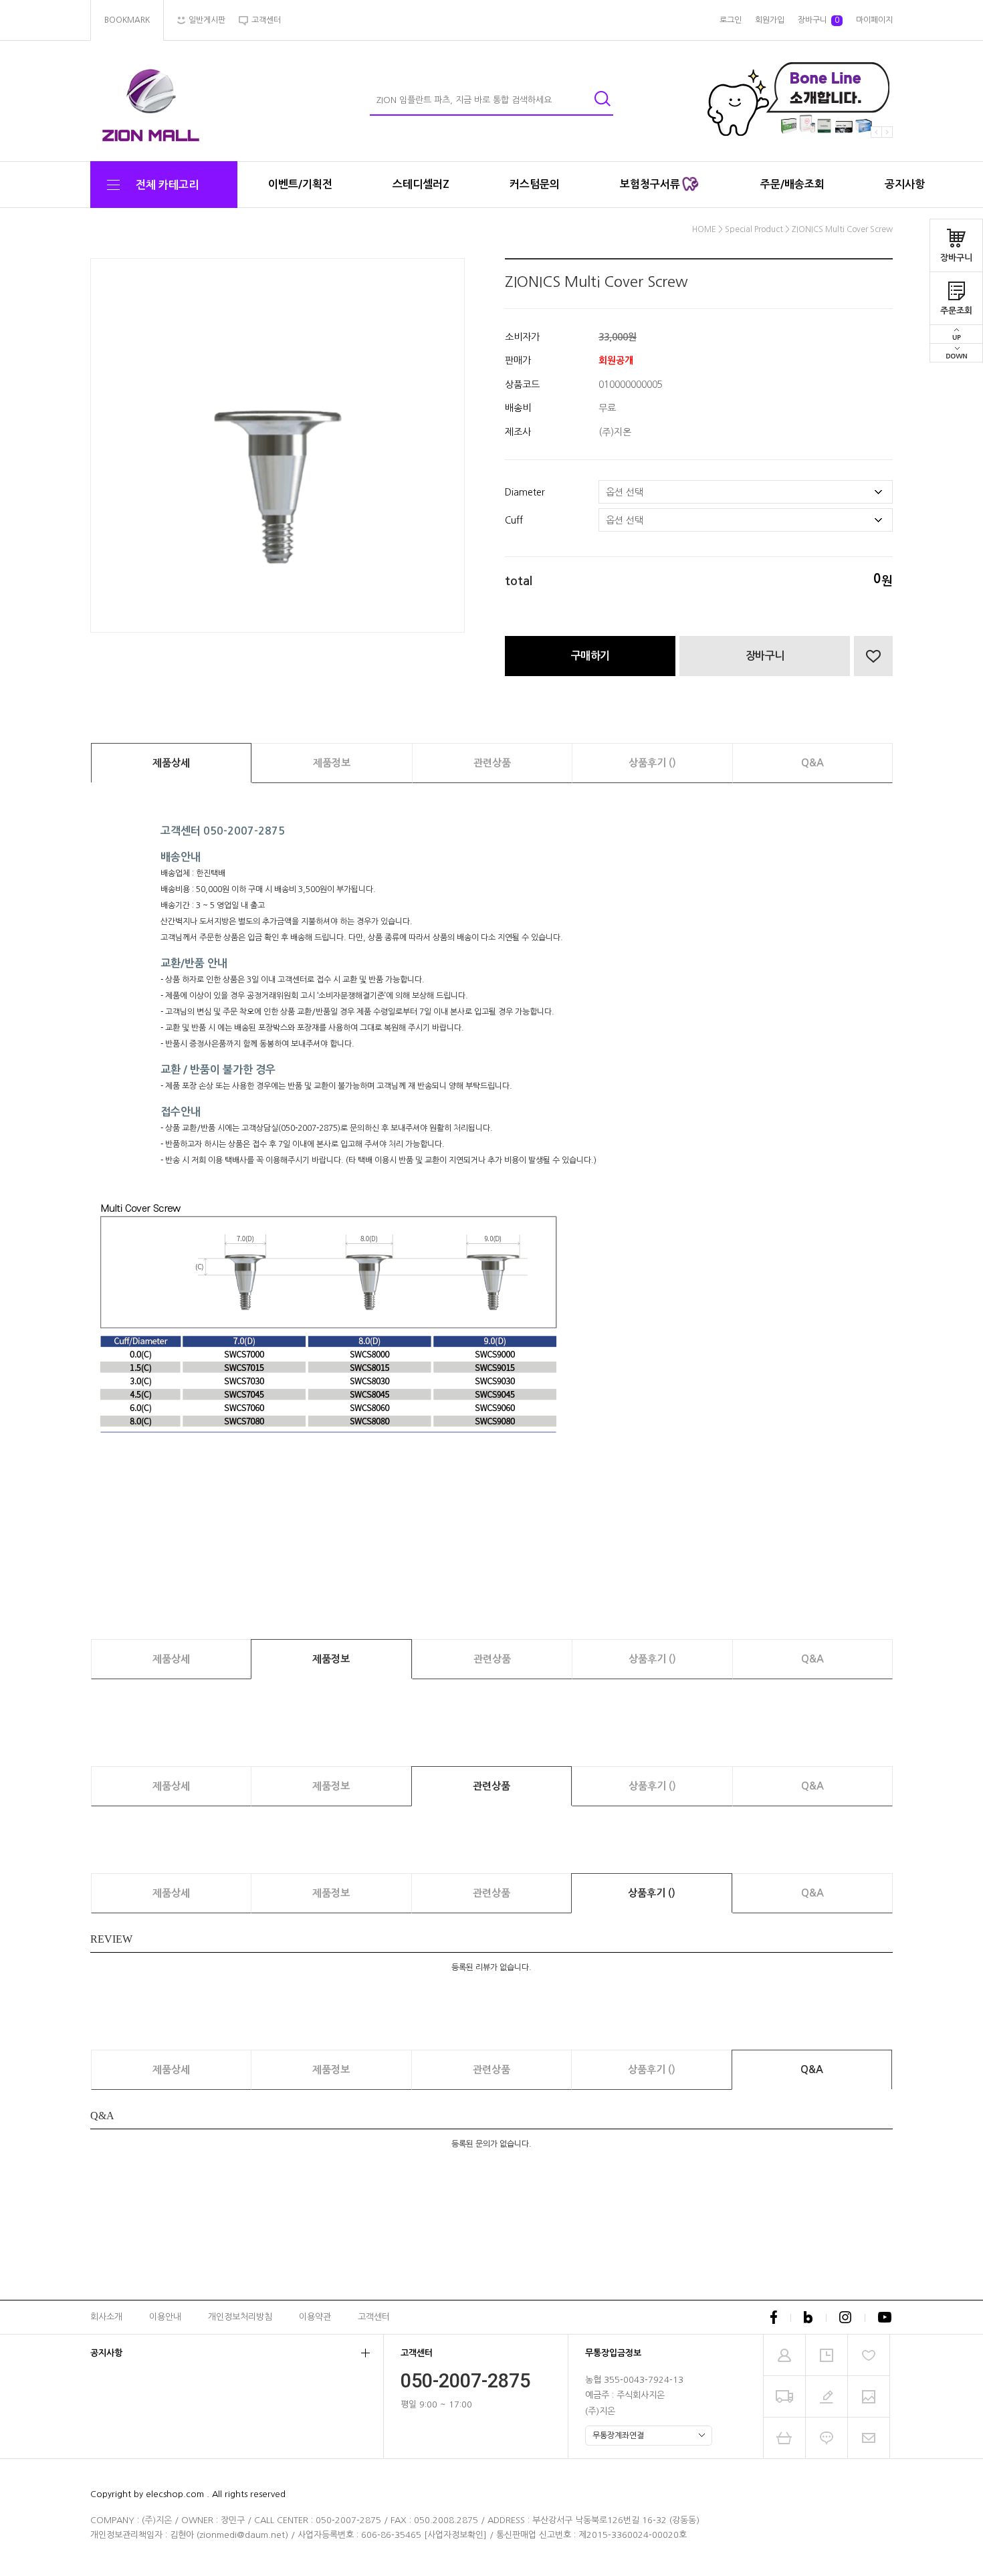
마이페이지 (874, 20)
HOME (704, 229)
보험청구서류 (651, 184)
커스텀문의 (535, 184)
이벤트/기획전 (300, 184)
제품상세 (171, 763)
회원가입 (770, 20)
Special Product (754, 229)
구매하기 (590, 656)
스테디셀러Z (421, 184)
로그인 (731, 20)
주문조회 (956, 311)
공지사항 (905, 184)
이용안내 (165, 2316)
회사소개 (106, 2316)
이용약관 (315, 2316)
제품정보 (332, 763)
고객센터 (374, 2316)
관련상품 (492, 763)
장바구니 (956, 258)
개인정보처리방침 (240, 2316)
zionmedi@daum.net (242, 2535)
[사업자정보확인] (455, 2535)
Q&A (812, 763)
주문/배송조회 (792, 184)
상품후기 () (652, 763)
